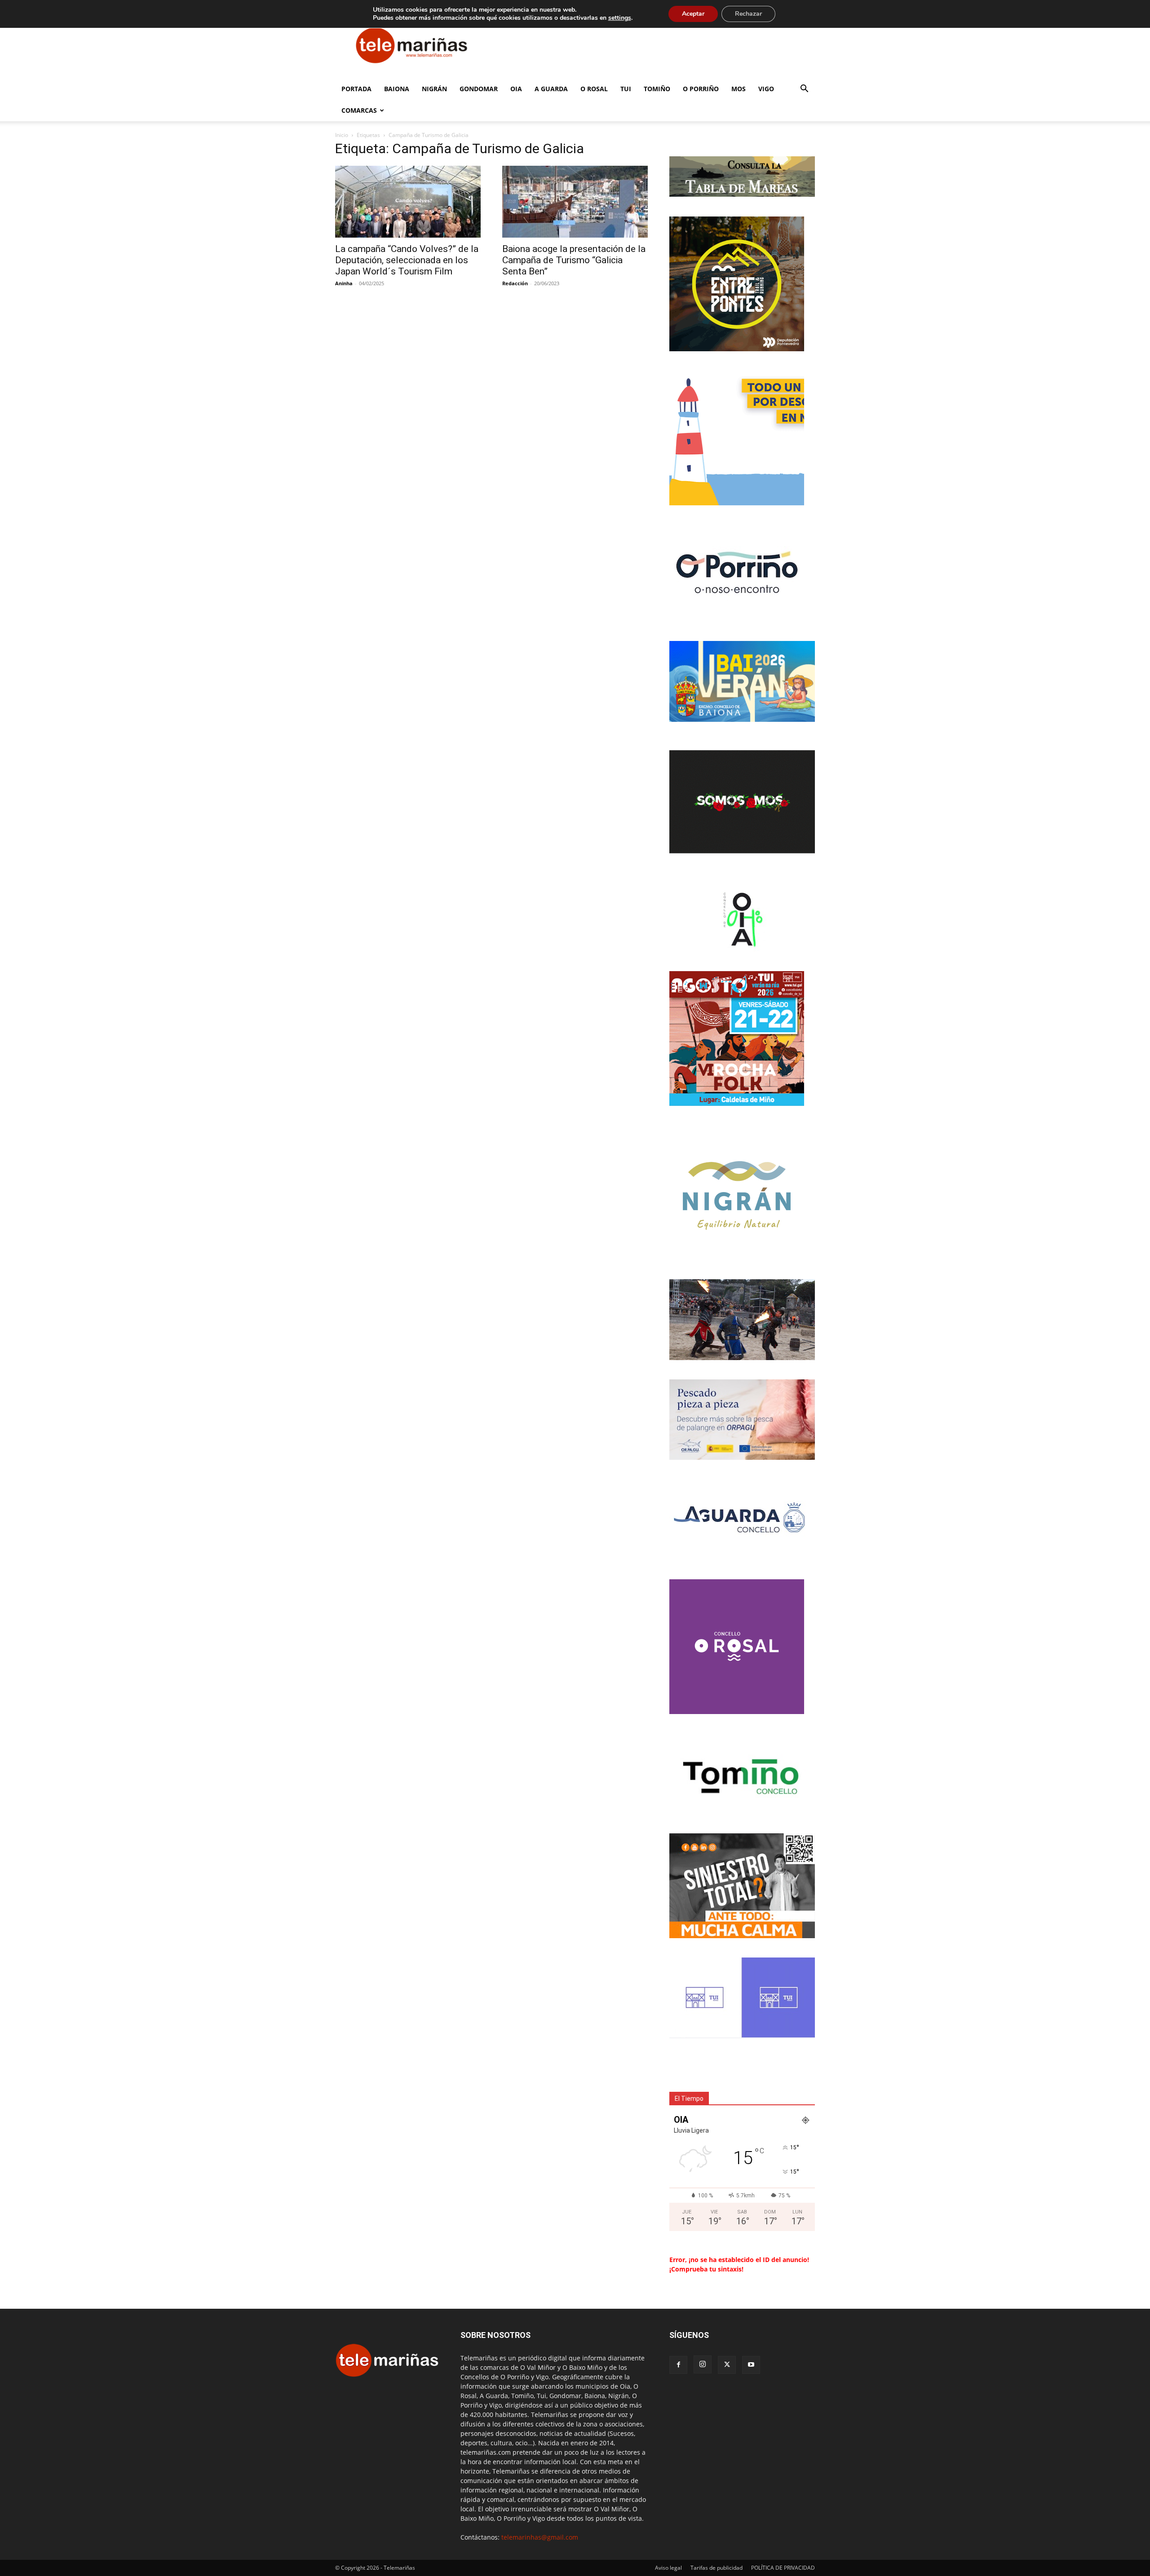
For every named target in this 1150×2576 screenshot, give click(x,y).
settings (620, 18)
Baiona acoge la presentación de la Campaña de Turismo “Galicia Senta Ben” (574, 260)
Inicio (342, 135)
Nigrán (434, 89)
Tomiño (657, 89)
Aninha (344, 283)
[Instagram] (703, 2364)
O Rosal (594, 89)
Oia (516, 89)
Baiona (397, 89)
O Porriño (701, 89)
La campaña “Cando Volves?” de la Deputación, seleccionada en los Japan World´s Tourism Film (407, 260)
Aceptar (693, 14)
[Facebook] (678, 2365)
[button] (804, 90)
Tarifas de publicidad (717, 2568)
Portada (356, 89)
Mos (739, 89)
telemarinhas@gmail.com (540, 2537)
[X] (727, 2365)
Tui (626, 89)
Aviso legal (668, 2568)
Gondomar (479, 89)
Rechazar (748, 14)
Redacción (515, 283)
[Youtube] (751, 2365)
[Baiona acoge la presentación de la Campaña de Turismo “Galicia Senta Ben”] (575, 202)
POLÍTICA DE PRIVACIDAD (783, 2568)
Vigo (766, 89)
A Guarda (551, 89)
